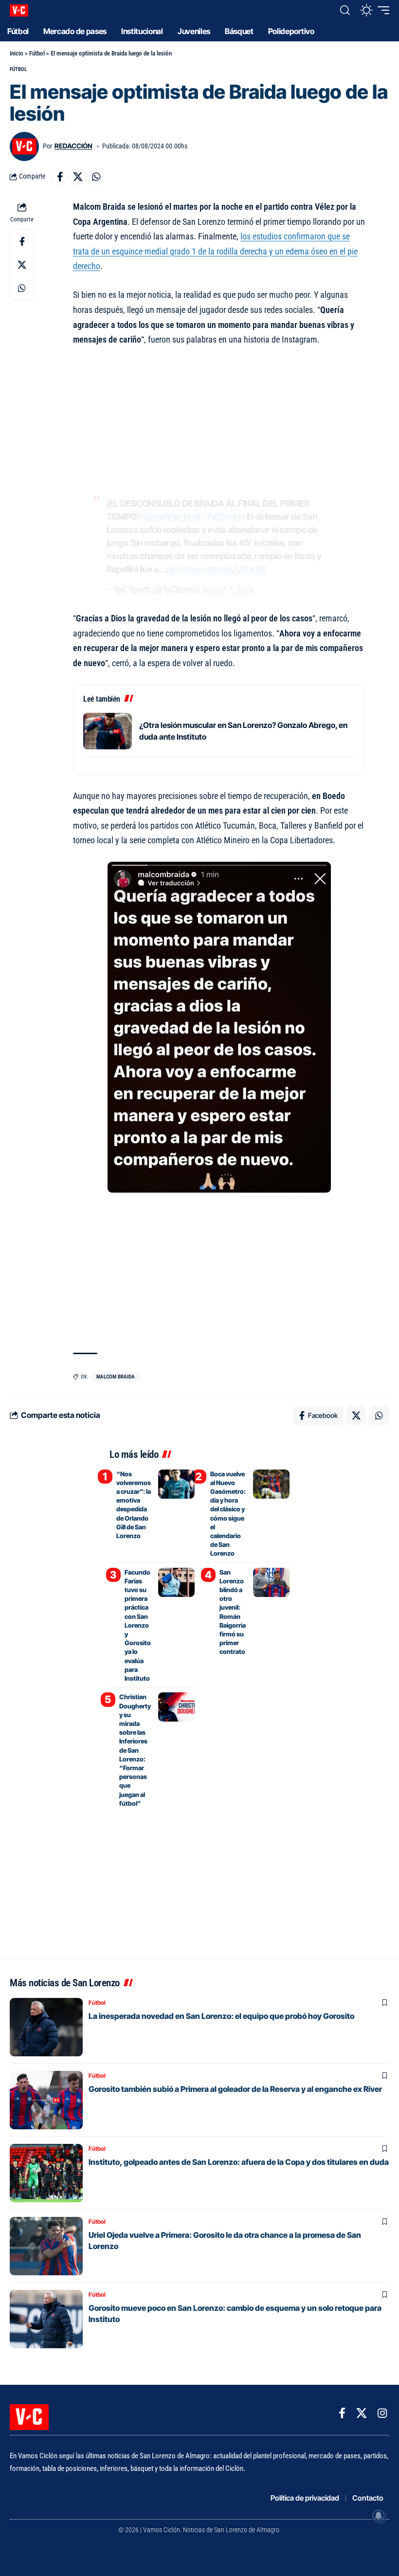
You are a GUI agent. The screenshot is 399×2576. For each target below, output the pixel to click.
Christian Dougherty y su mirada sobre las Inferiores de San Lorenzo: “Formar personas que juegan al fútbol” (135, 1750)
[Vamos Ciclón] (19, 10)
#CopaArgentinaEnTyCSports (192, 517)
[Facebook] (342, 2413)
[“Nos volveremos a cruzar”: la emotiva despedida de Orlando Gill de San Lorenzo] (176, 1484)
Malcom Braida (116, 1377)
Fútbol (37, 53)
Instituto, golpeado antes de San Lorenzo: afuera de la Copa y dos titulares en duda (239, 2162)
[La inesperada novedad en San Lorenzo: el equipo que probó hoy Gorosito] (46, 2027)
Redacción (73, 146)
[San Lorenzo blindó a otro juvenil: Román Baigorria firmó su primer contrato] (271, 1582)
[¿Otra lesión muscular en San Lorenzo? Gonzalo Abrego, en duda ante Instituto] (108, 731)
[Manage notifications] (379, 2516)
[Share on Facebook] (60, 177)
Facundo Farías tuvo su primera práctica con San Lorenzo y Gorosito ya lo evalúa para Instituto (138, 1625)
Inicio (17, 53)
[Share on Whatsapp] (96, 177)
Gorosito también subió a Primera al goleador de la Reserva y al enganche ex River (235, 2089)
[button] (345, 10)
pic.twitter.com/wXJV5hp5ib (216, 569)
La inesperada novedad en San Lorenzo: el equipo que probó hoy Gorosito (221, 2016)
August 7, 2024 (228, 590)
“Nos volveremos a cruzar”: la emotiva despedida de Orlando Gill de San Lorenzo (134, 1505)
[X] (362, 2413)
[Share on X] (78, 177)
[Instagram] (382, 2413)
